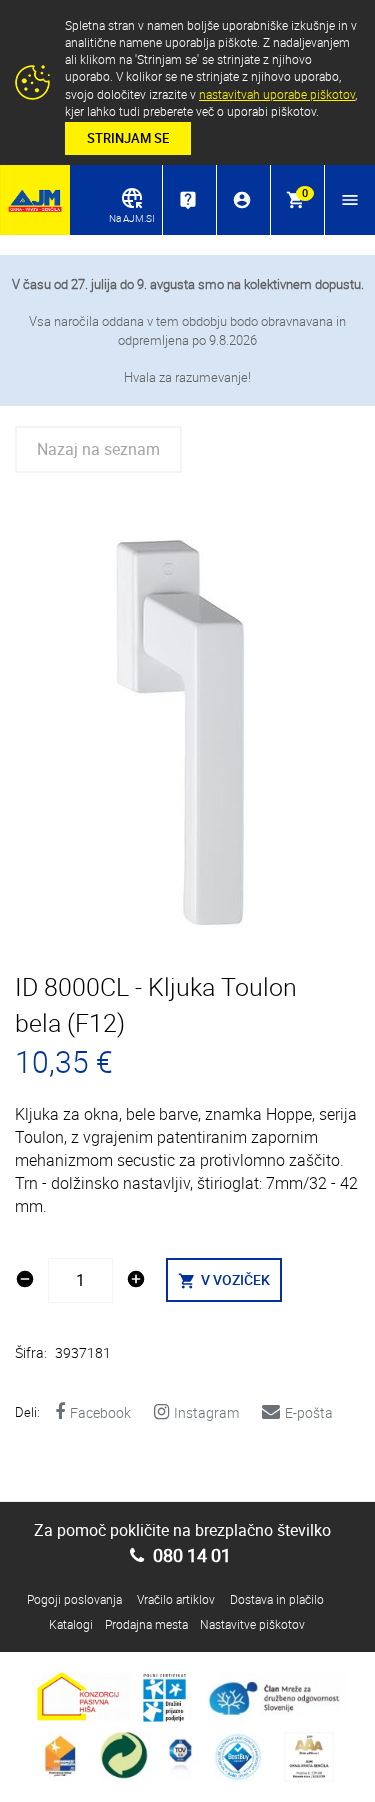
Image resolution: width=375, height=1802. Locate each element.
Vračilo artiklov (176, 1599)
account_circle (242, 200)
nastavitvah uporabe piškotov (277, 94)
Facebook (100, 1412)
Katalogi (71, 1624)
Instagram (206, 1412)
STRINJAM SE (128, 138)
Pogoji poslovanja (74, 1599)
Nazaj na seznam (98, 449)
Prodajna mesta (146, 1624)
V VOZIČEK (224, 1280)
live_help (188, 200)
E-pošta (309, 1412)
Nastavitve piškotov (252, 1624)
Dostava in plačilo (277, 1599)
